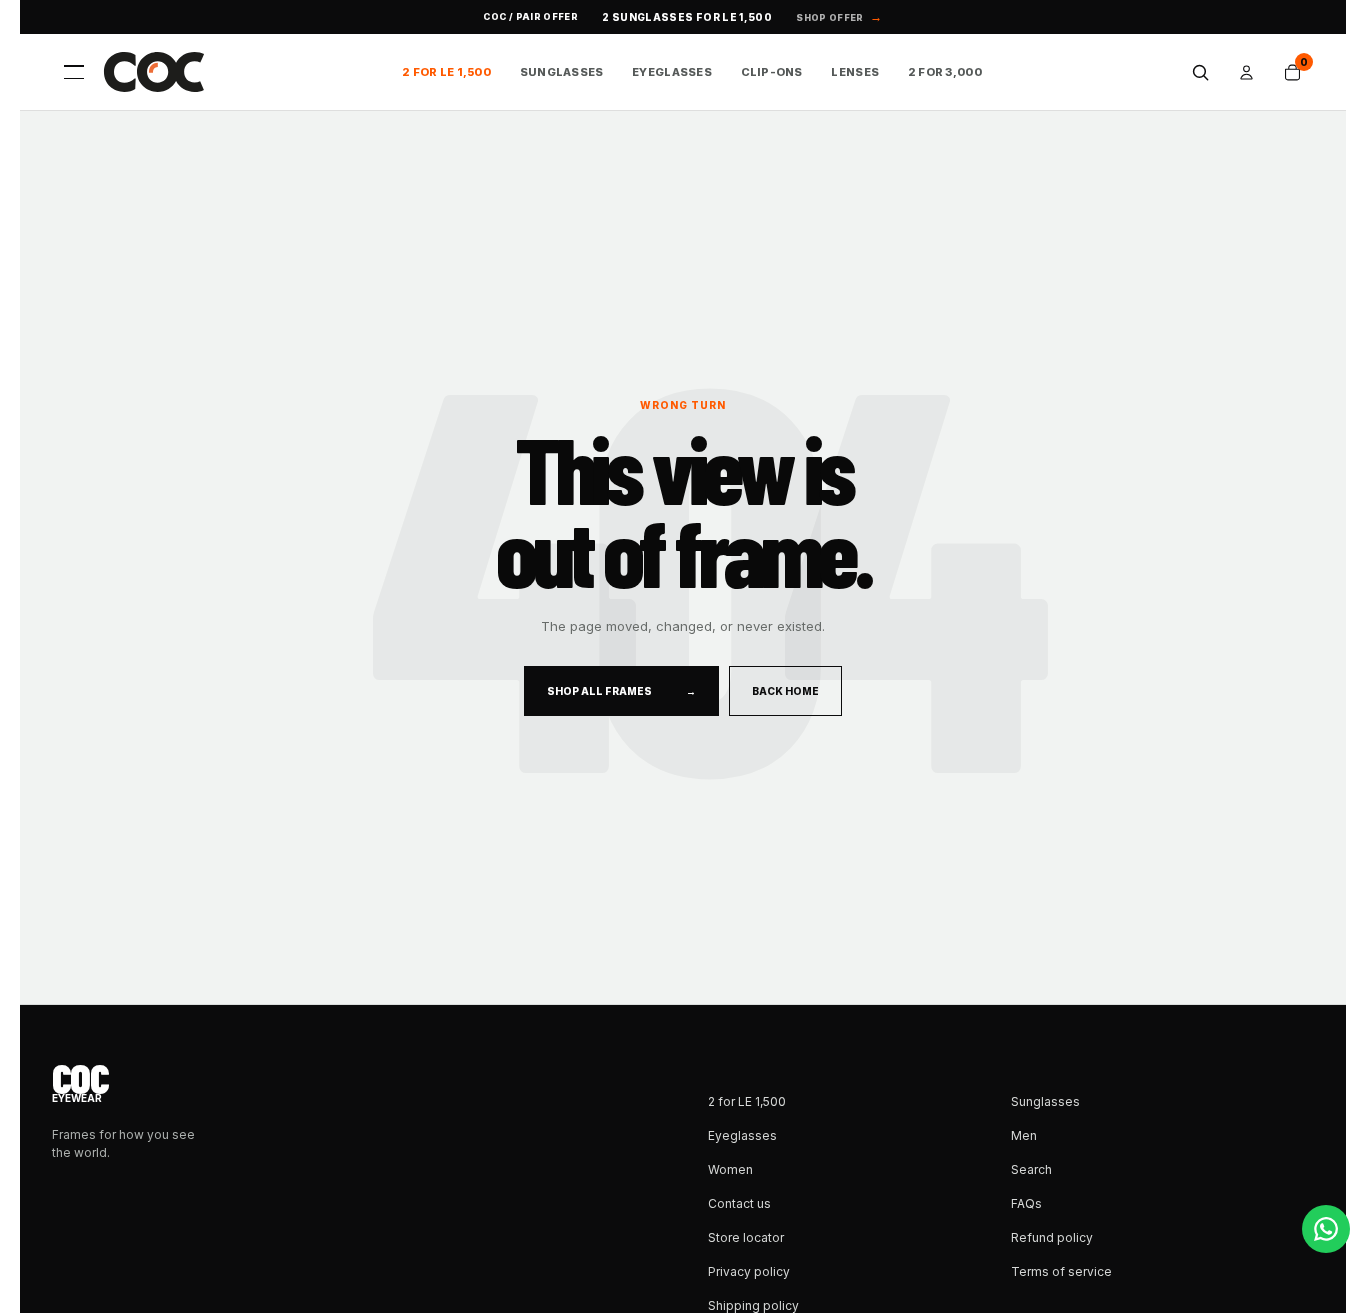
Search (1031, 1169)
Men (1024, 1135)
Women (730, 1169)
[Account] (1246, 72)
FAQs (1026, 1203)
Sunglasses (562, 72)
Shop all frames (621, 691)
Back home (785, 691)
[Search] (1200, 72)
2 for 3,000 (945, 72)
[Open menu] (74, 72)
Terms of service (1061, 1271)
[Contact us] (1326, 1229)
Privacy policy (749, 1271)
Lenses (855, 72)
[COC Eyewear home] (154, 72)
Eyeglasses (672, 72)
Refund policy (1052, 1237)
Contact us (739, 1203)
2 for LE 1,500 (446, 72)
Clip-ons (772, 72)
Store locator (746, 1237)
